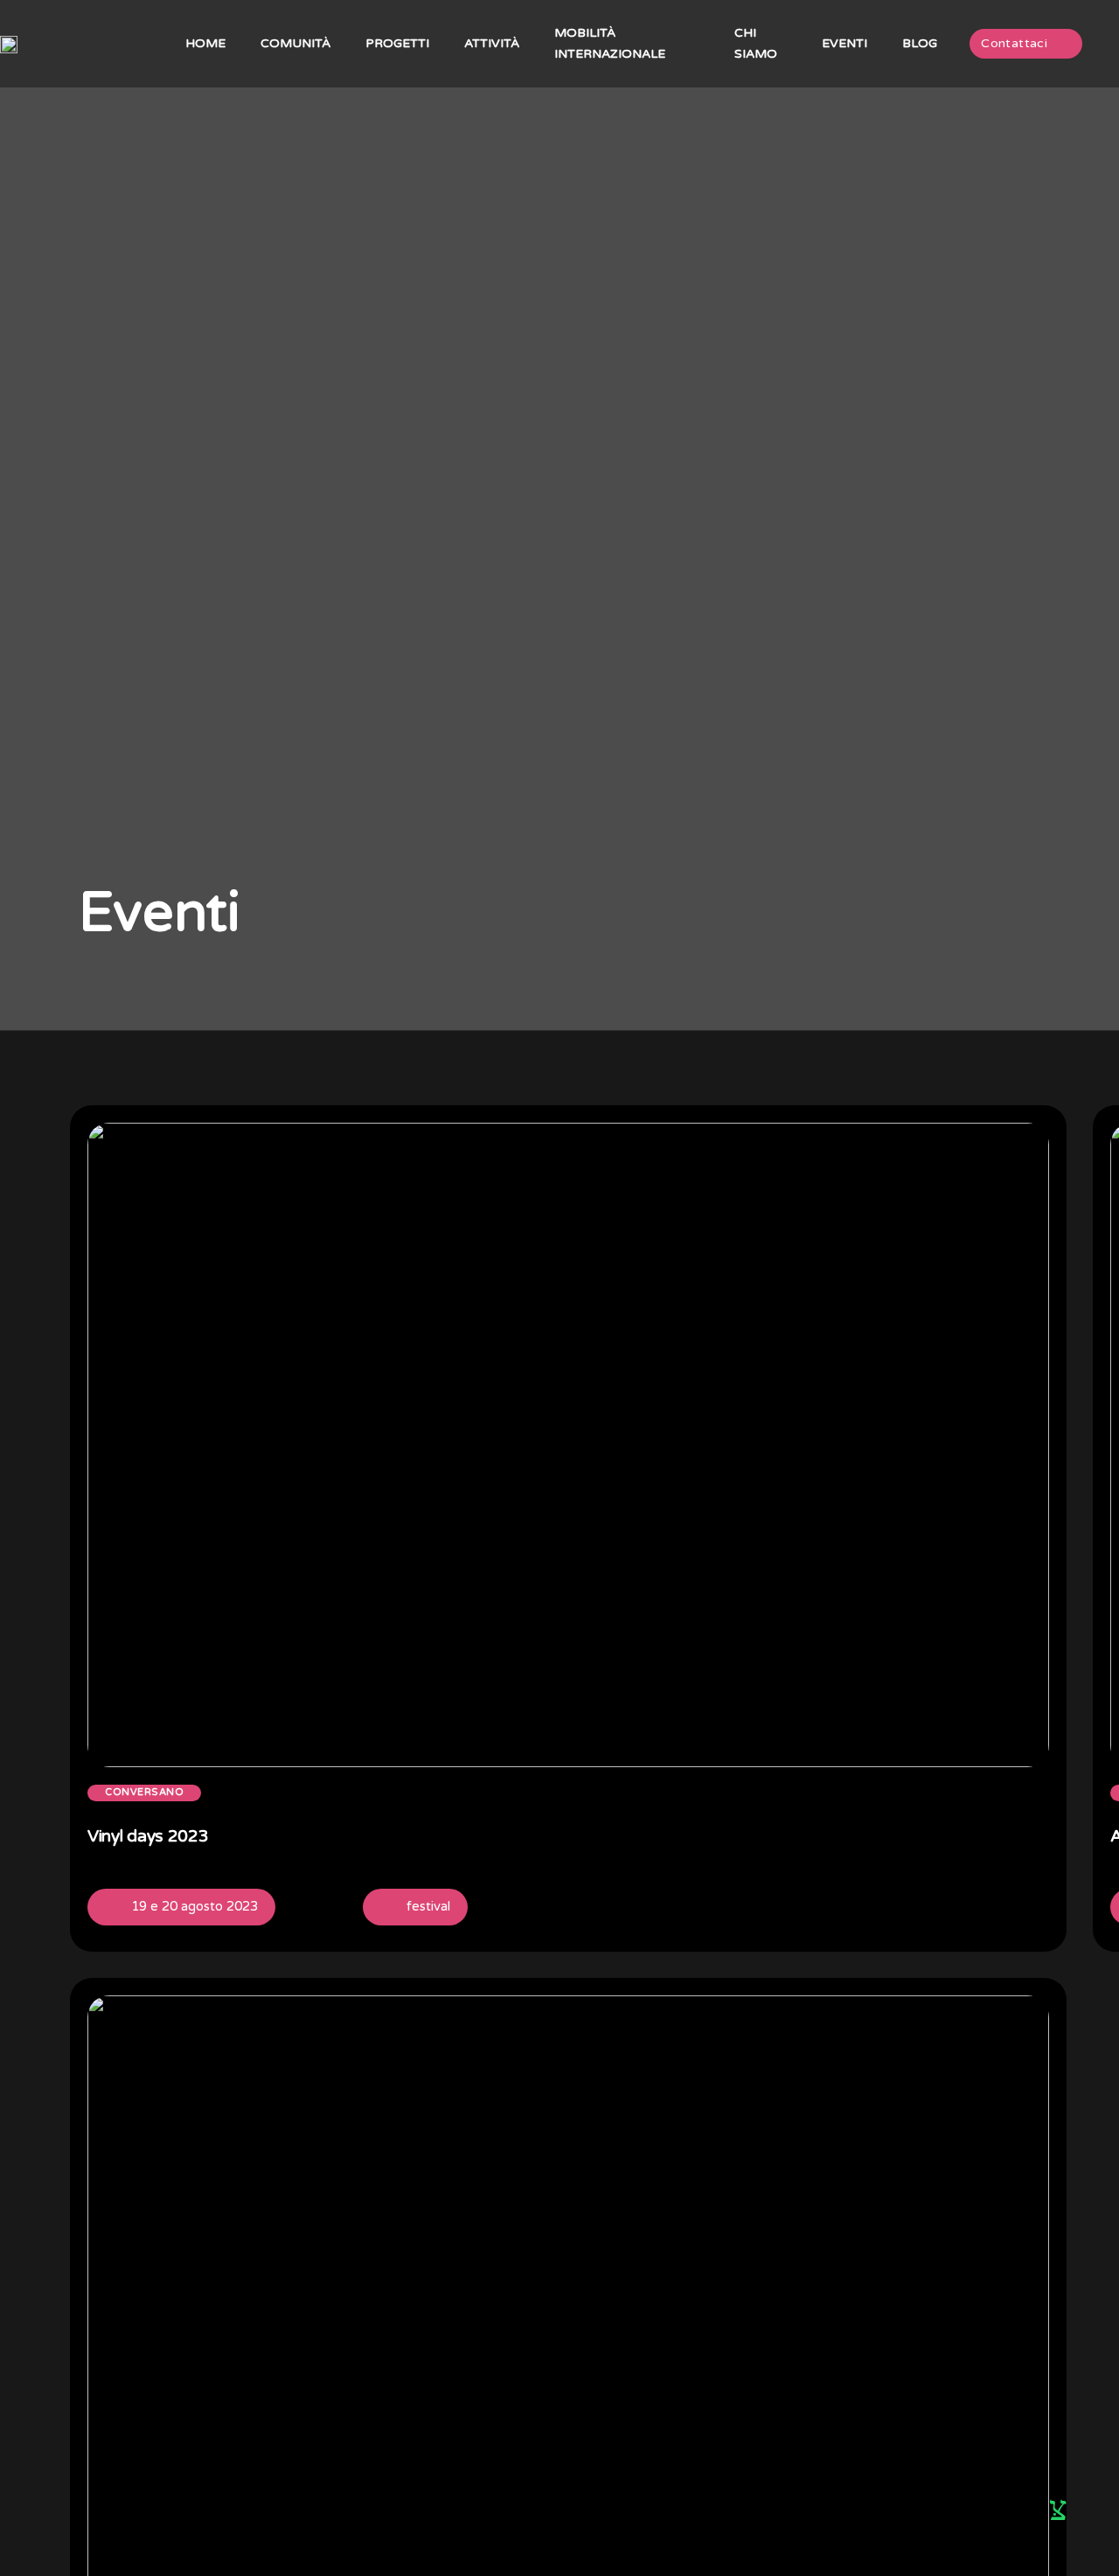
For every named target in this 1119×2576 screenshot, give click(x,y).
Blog (920, 43)
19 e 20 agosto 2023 (195, 1906)
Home (205, 43)
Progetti (397, 43)
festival (428, 1906)
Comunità (295, 43)
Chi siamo (756, 43)
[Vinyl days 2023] (1036, 1841)
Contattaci (1014, 43)
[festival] (389, 1907)
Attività (492, 43)
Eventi (844, 43)
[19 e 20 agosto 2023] (114, 1907)
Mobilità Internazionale (610, 43)
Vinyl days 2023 (148, 1836)
